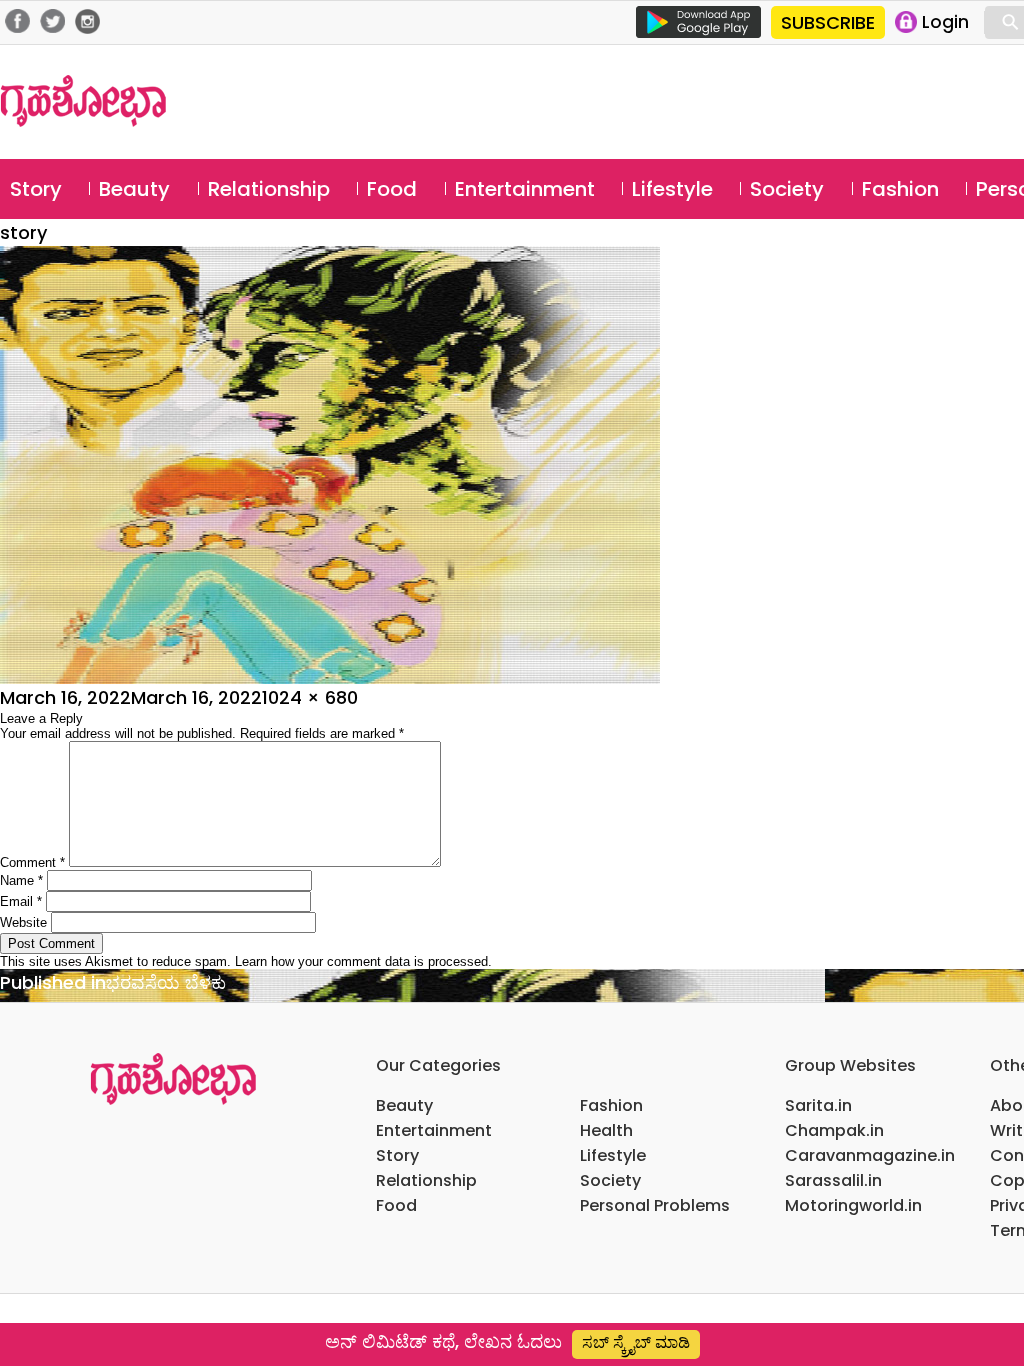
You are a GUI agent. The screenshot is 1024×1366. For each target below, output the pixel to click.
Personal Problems (655, 1205)
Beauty (134, 189)
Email (21, 901)
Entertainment (525, 189)
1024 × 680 (310, 697)
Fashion (900, 189)
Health (606, 1130)
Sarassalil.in (833, 1180)
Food (392, 189)
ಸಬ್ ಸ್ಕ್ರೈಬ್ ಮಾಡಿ (636, 1342)
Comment (32, 862)
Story (36, 189)
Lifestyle (672, 189)
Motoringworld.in (853, 1205)
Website (23, 922)
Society (787, 189)
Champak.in (834, 1130)
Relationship (269, 189)
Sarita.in (818, 1105)
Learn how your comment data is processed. (363, 961)
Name (21, 880)
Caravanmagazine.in (870, 1155)
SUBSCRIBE (828, 22)
